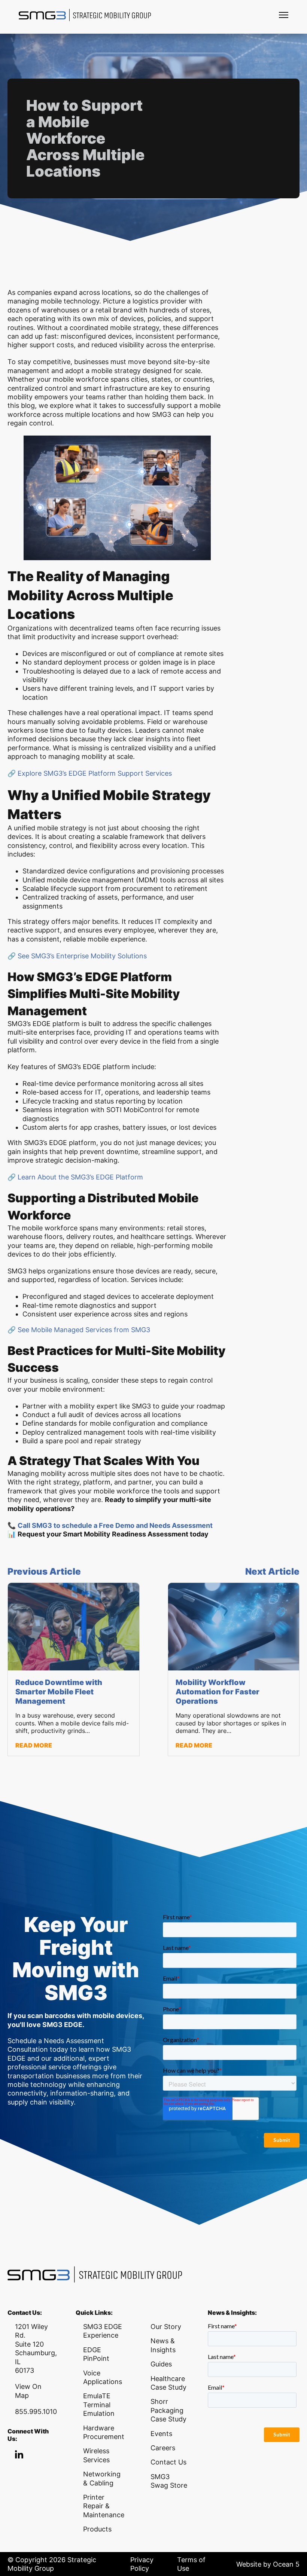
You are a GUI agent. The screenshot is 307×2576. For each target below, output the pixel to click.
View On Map (28, 2391)
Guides (161, 2364)
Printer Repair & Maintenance (104, 2506)
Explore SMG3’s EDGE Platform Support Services (94, 773)
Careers (163, 2448)
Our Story (166, 2327)
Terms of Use (191, 2564)
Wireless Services (96, 2455)
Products (97, 2529)
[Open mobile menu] (284, 15)
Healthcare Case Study (168, 2383)
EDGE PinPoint (96, 2354)
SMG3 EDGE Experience (103, 2331)
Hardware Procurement (104, 2432)
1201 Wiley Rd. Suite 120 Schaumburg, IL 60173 (36, 2348)
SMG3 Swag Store (169, 2481)
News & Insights (163, 2345)
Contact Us (168, 2462)
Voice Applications (103, 2377)
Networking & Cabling (102, 2478)
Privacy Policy (142, 2564)
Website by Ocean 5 (268, 2564)
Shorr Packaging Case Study (168, 2410)
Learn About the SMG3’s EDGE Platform (79, 1177)
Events (161, 2434)
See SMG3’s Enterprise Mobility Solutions (82, 956)
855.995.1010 (36, 2412)
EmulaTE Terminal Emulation (99, 2405)
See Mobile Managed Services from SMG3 (83, 1330)
